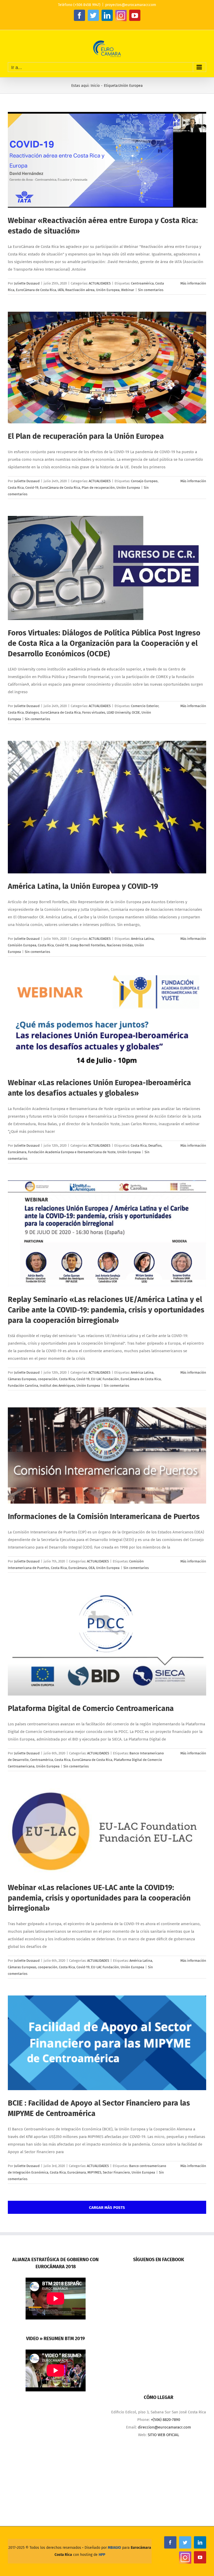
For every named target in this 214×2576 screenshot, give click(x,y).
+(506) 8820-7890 (165, 2420)
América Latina (142, 939)
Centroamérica (142, 283)
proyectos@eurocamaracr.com (131, 5)
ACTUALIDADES (100, 283)
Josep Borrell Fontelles (88, 945)
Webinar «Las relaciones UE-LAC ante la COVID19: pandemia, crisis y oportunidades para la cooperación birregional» (99, 1898)
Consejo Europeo (144, 481)
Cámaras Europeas (22, 1379)
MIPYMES (94, 2172)
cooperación (48, 1379)
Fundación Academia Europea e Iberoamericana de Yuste (72, 1152)
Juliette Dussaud (27, 283)
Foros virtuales (94, 712)
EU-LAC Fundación (105, 1379)
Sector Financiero (116, 2172)
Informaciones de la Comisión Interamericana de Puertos (104, 1517)
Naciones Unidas (120, 945)
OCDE (136, 712)
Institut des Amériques (57, 1386)
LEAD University (118, 712)
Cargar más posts (107, 2208)
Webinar (128, 290)
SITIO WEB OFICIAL (163, 2435)
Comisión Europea (22, 945)
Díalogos (32, 712)
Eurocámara (17, 1152)
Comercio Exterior (145, 706)
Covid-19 (32, 488)
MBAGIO (114, 2548)
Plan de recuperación (98, 488)
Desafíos (155, 1145)
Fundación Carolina (23, 1386)
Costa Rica (16, 488)
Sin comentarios (151, 290)
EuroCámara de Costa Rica (36, 290)
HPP (102, 2555)
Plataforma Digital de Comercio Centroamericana (91, 1708)
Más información (193, 283)
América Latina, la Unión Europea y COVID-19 (83, 886)
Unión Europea (108, 290)
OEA (91, 1568)
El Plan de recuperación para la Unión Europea (86, 436)
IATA (61, 290)
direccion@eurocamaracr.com (164, 2427)
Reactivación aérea (80, 290)
